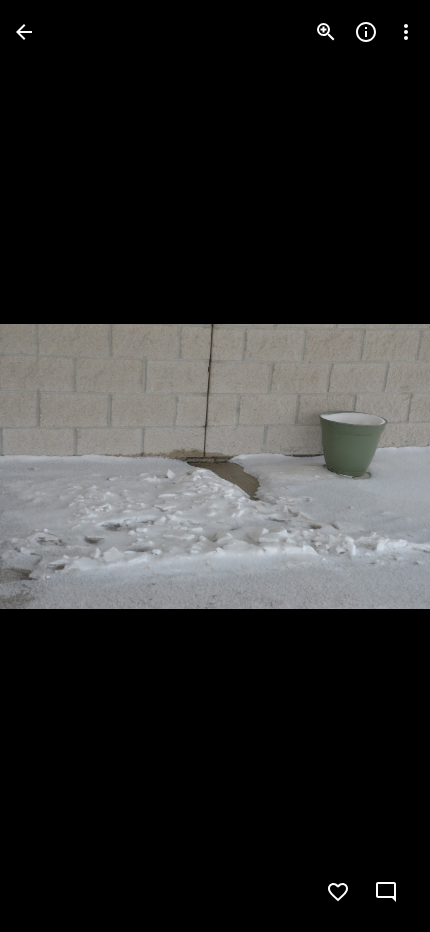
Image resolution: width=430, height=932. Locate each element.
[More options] (406, 32)
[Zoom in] (326, 32)
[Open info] (366, 32)
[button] (56, 466)
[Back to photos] (24, 32)
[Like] (338, 892)
